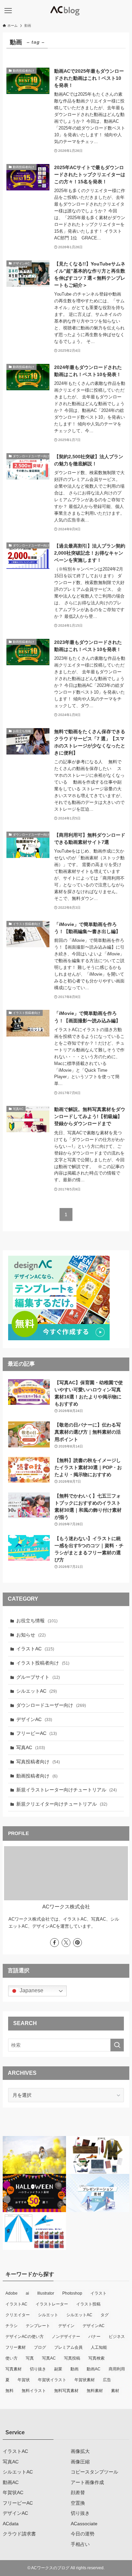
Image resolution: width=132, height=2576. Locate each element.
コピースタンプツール (94, 2472)
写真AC (31, 1747)
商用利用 (117, 2369)
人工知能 (99, 2347)
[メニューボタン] (8, 11)
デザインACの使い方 (25, 2337)
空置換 (78, 2503)
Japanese (31, 1990)
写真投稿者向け (38, 1762)
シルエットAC (37, 1691)
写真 (30, 2358)
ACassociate (84, 2524)
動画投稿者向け (37, 1776)
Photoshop (72, 2293)
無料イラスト (34, 2391)
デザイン (66, 2326)
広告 (107, 2380)
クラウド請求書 (19, 2534)
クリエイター (18, 2315)
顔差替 (78, 2492)
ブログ (40, 2347)
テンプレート (38, 2326)
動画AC (94, 2369)
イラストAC (35, 1649)
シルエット (48, 2315)
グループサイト (38, 1677)
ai (27, 2293)
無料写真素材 (66, 2391)
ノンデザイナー (66, 2337)
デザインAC (34, 1719)
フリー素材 (16, 2347)
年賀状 (24, 2380)
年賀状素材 (85, 2380)
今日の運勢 (83, 2534)
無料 (9, 2391)
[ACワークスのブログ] (66, 11)
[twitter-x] (66, 1943)
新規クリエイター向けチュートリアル (62, 1804)
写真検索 (96, 2358)
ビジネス (117, 2337)
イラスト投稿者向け (43, 1663)
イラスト (98, 2293)
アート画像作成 (87, 2482)
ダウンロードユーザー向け (51, 1705)
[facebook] (54, 1943)
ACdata (11, 2524)
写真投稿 (72, 2358)
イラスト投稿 (88, 2304)
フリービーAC (37, 1733)
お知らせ (31, 1635)
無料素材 (95, 2391)
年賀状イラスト (52, 2380)
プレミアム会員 (68, 2347)
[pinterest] (78, 1943)
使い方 (12, 2358)
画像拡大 (80, 2451)
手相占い (80, 2544)
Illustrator (46, 2293)
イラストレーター (52, 2304)
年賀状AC (13, 2492)
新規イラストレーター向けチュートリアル (67, 1790)
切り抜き (38, 2369)
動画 (74, 2369)
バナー (94, 2337)
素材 (115, 2391)
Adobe (12, 2293)
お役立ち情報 (37, 1621)
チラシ (12, 2326)
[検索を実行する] (117, 2045)
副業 (58, 2369)
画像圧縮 (80, 2462)
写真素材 (14, 2369)
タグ (105, 2315)
